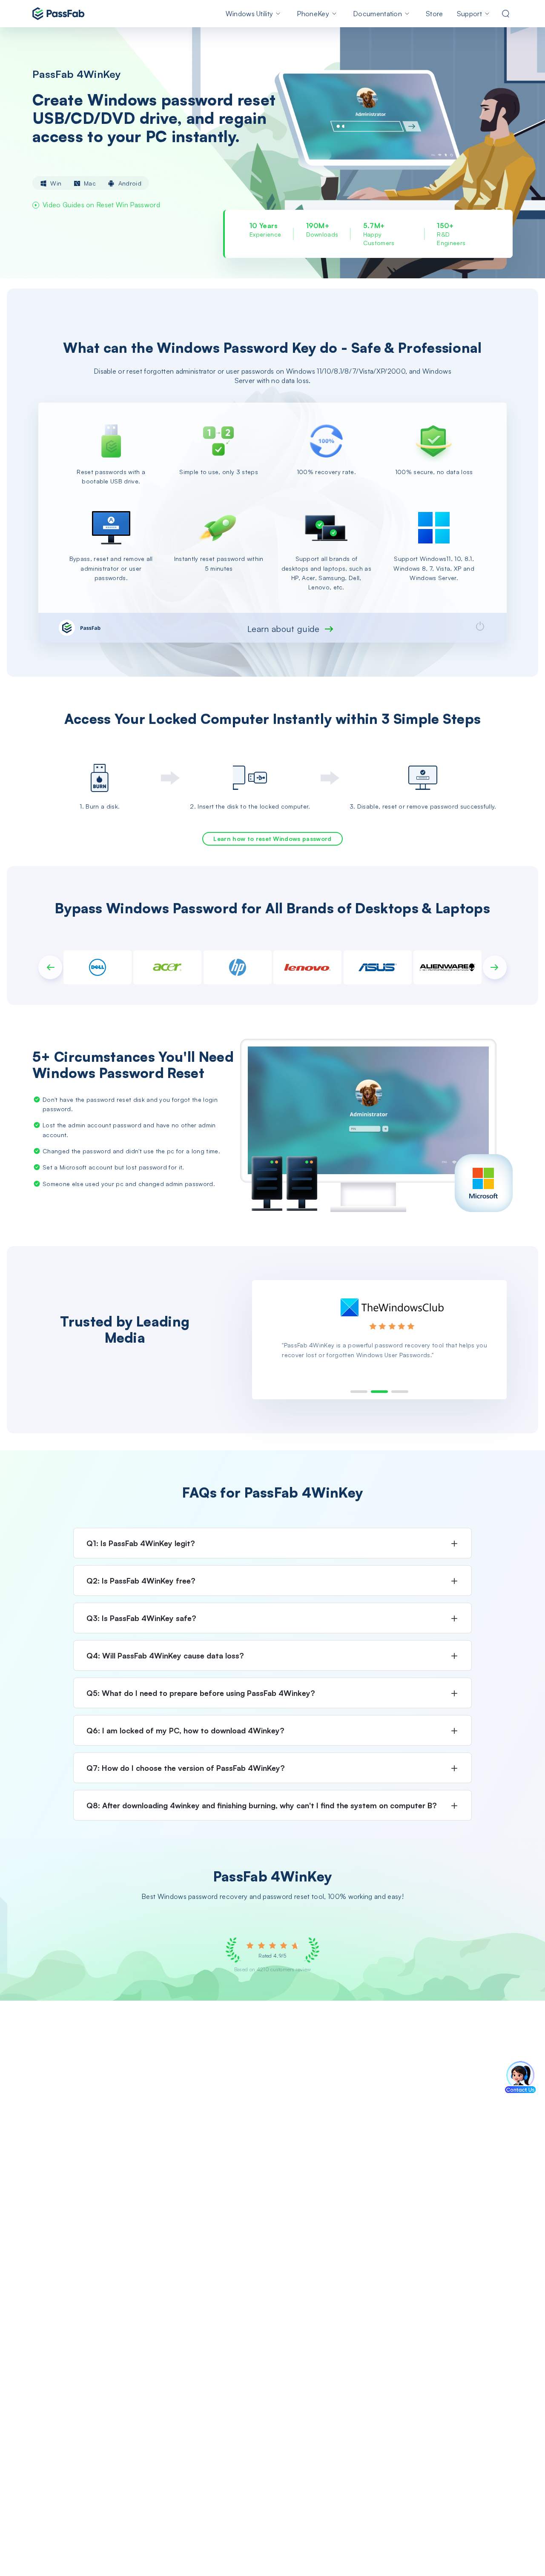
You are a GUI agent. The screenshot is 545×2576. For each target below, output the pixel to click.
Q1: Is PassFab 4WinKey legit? (141, 1543)
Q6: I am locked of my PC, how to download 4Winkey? (185, 1730)
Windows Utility (250, 14)
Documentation (377, 14)
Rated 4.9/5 (272, 1956)
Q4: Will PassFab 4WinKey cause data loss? (165, 1655)
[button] (50, 967)
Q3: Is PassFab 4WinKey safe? (141, 1618)
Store (435, 14)
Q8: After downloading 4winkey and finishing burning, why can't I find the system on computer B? (262, 1805)
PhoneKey (313, 14)
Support (469, 14)
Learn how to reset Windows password (272, 839)
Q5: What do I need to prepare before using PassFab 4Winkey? (201, 1693)
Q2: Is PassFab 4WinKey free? (141, 1581)
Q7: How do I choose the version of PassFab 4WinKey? (186, 1768)
